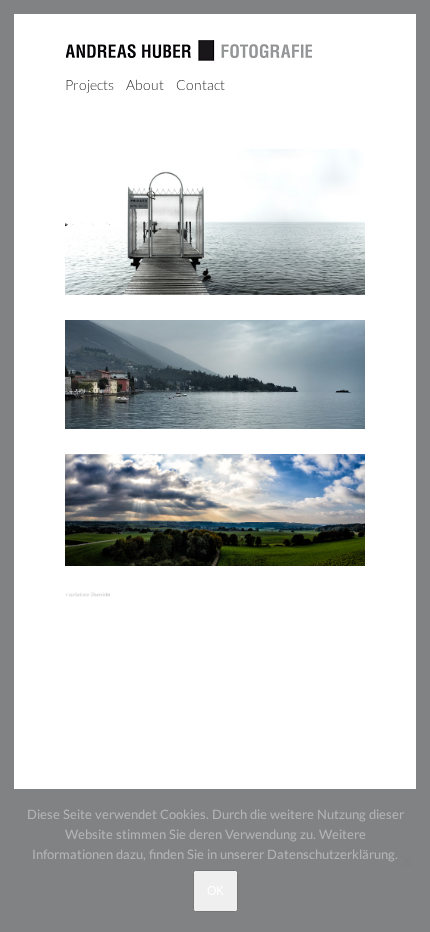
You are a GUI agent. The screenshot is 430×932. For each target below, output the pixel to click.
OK (215, 891)
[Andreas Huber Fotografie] (188, 54)
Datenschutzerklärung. (332, 854)
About (145, 84)
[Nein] (405, 861)
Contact (200, 84)
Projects (89, 84)
